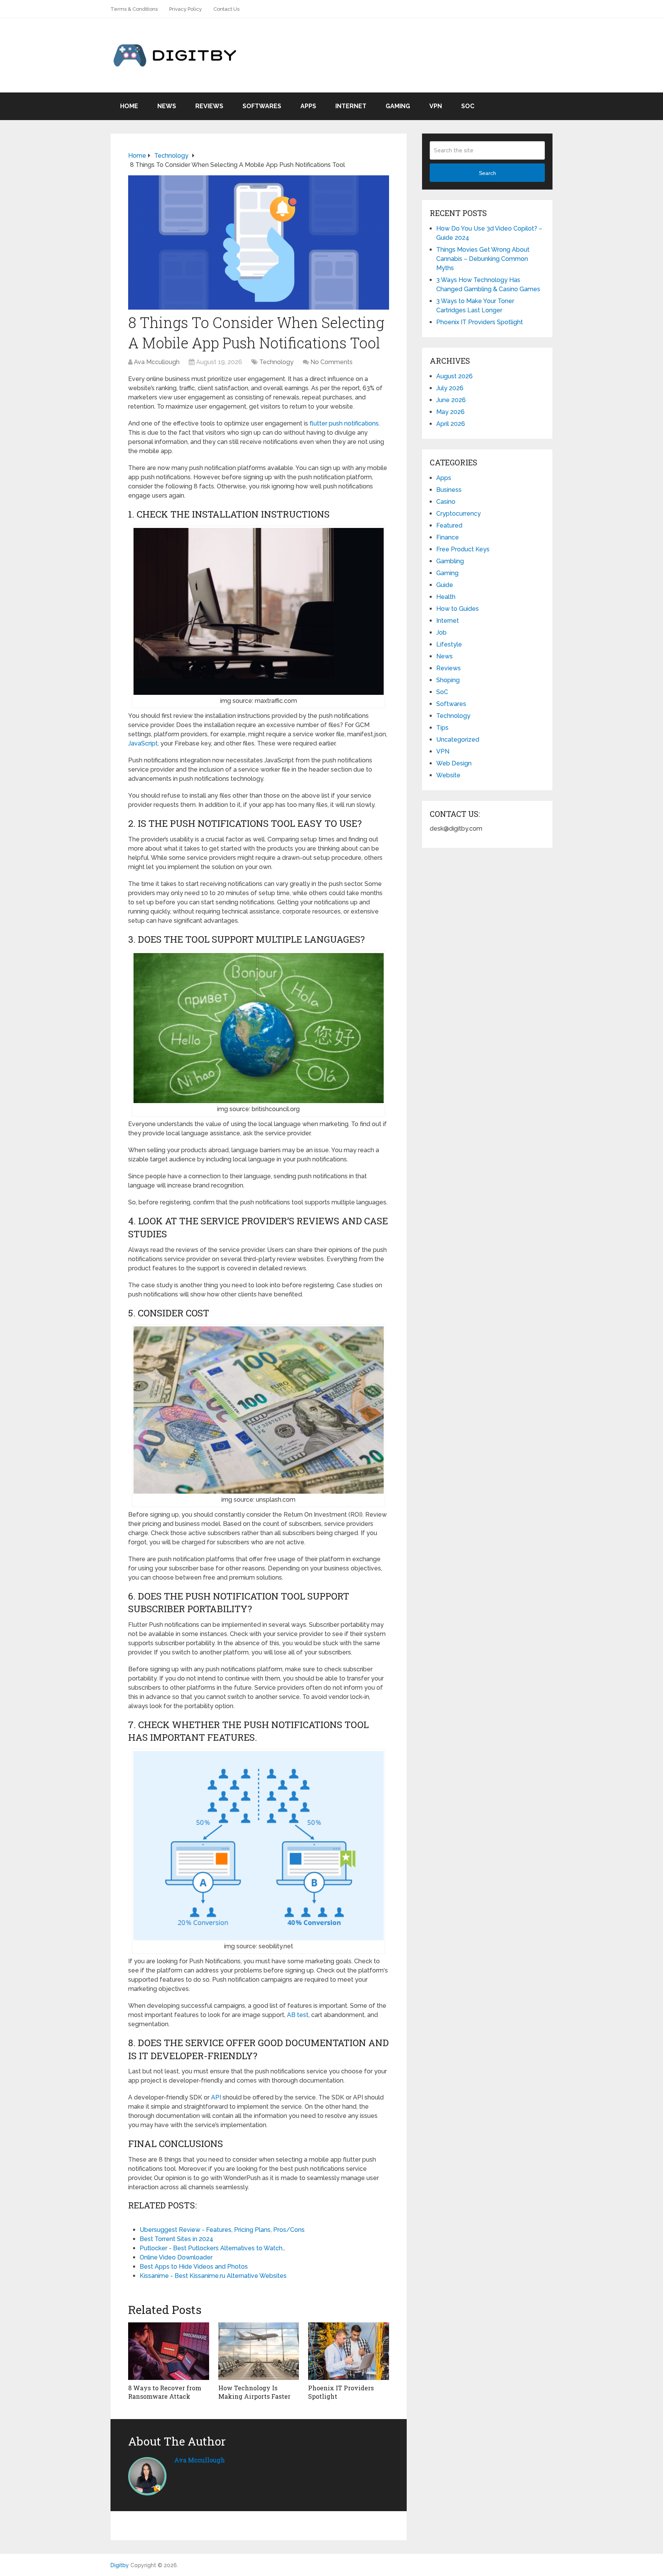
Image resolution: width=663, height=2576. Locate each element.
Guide (445, 585)
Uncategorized (458, 740)
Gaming (398, 106)
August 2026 (454, 376)
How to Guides (458, 609)
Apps (308, 106)
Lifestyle (449, 644)
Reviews (209, 106)
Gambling (450, 561)
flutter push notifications (344, 423)
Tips (442, 728)
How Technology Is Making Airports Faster (254, 2392)
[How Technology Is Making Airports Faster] (259, 2351)
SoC (468, 106)
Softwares (262, 106)
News (167, 106)
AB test (298, 2015)
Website (448, 775)
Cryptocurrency (458, 514)
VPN (436, 106)
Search (487, 173)
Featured (449, 525)
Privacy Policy (186, 9)
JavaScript (143, 743)
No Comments (331, 362)
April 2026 (451, 424)
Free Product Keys (463, 549)
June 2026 (451, 400)
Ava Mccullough (157, 362)
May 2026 (450, 412)
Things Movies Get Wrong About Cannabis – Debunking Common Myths (483, 259)
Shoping (448, 680)
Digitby (120, 2565)
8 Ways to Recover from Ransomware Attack (165, 2392)
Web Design (454, 763)
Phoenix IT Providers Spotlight (480, 322)
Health (446, 597)
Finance (448, 537)
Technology (276, 362)
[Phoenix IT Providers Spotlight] (349, 2351)
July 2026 (450, 388)
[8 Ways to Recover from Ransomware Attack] (169, 2351)
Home (129, 106)
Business (449, 490)
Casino (446, 502)
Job (441, 632)
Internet (351, 106)
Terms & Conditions (134, 9)
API (216, 2097)
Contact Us (226, 9)
